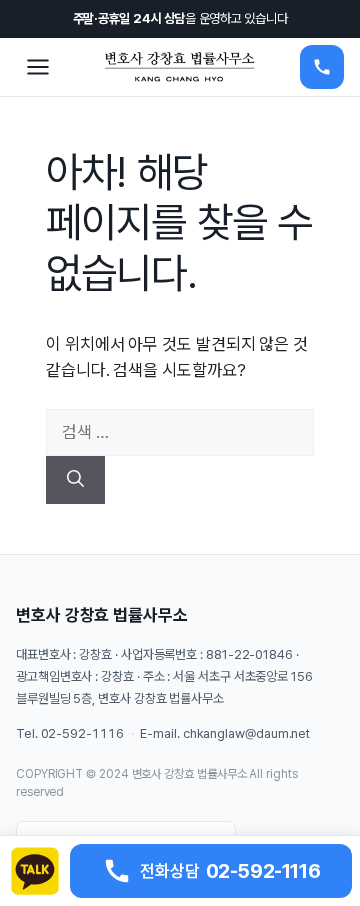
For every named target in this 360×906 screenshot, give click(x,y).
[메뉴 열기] (38, 67)
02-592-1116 (82, 733)
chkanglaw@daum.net (246, 733)
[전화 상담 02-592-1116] (322, 67)
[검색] (75, 480)
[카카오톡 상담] (35, 871)
